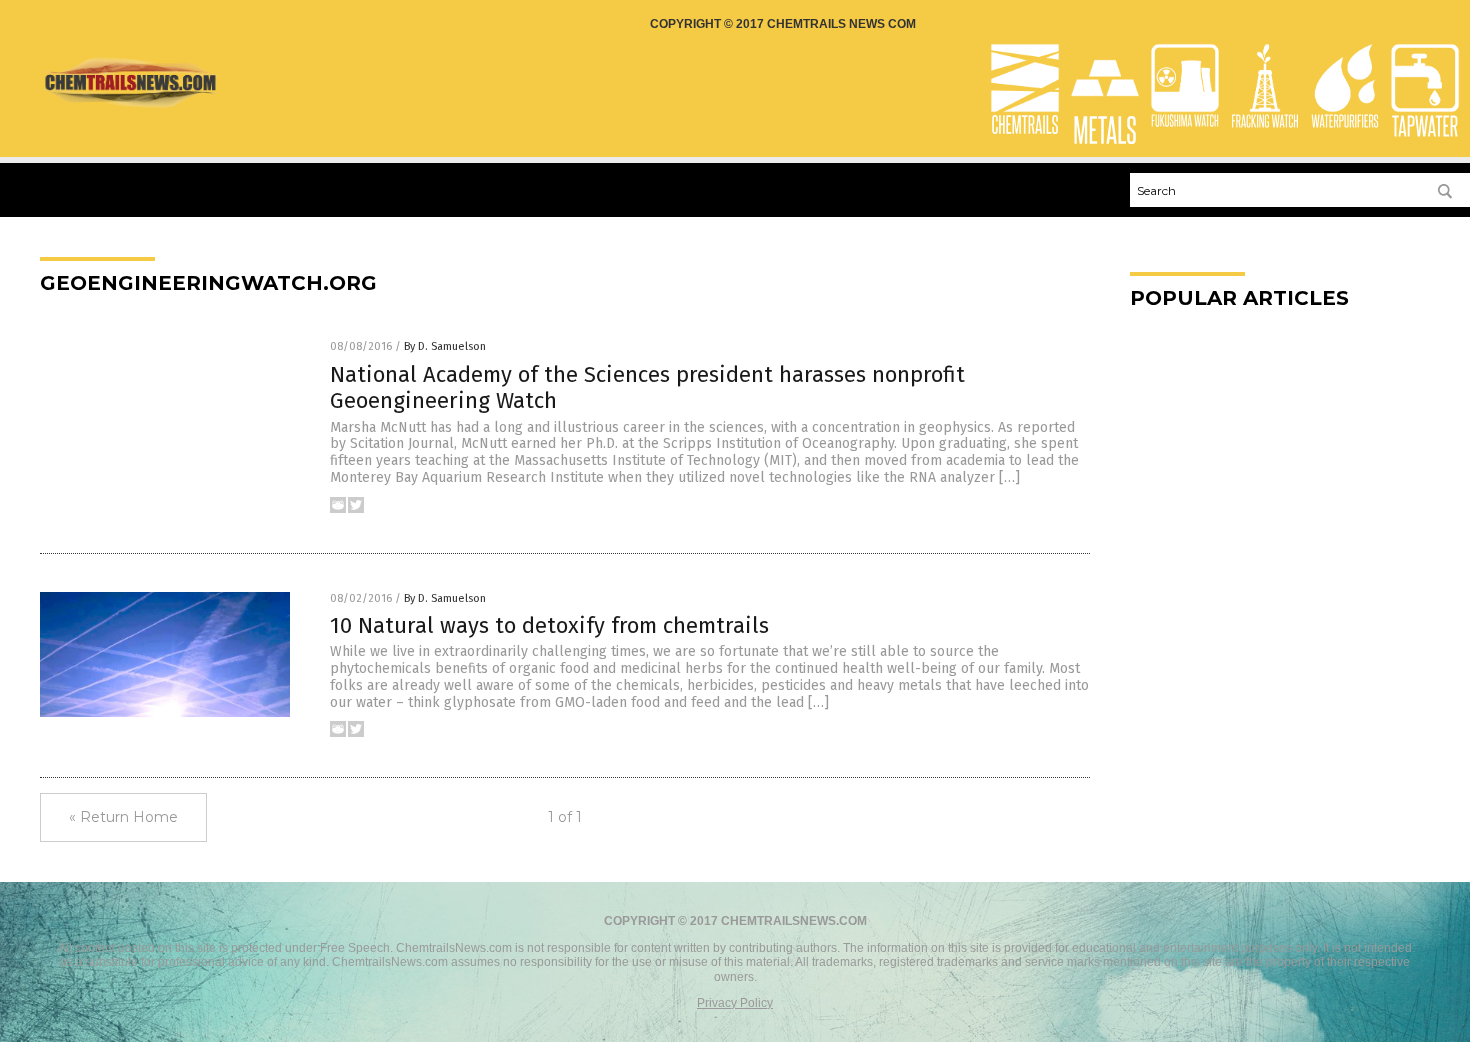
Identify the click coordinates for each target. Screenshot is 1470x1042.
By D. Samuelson (445, 346)
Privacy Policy (735, 1003)
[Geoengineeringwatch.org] (130, 105)
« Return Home (123, 817)
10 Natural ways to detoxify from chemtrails (549, 625)
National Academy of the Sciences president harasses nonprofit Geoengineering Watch (647, 387)
